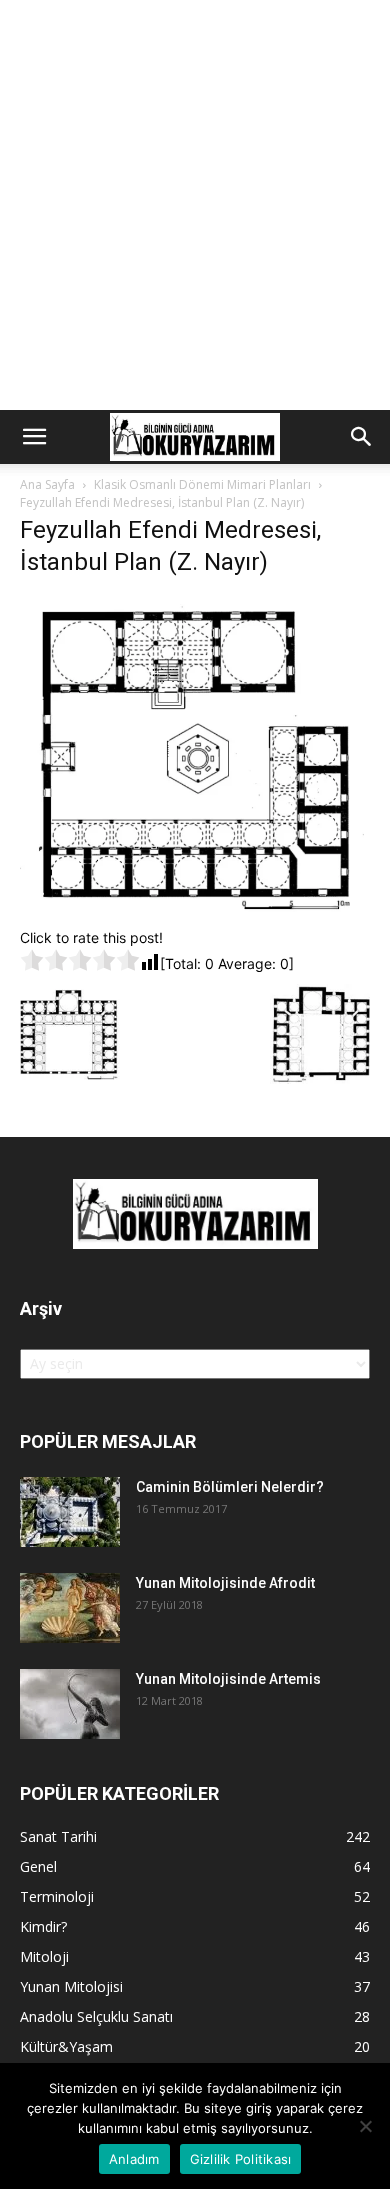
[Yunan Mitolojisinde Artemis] (70, 1704)
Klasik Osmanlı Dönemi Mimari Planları (202, 484)
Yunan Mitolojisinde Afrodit (225, 1583)
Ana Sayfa (47, 484)
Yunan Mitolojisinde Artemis (228, 1679)
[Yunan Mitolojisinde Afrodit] (70, 1608)
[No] (365, 2126)
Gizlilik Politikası (241, 2159)
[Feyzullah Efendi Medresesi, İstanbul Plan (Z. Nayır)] (195, 906)
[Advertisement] (195, 205)
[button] (34, 437)
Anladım (134, 2159)
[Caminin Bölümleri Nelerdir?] (70, 1512)
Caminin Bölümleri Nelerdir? (230, 1487)
